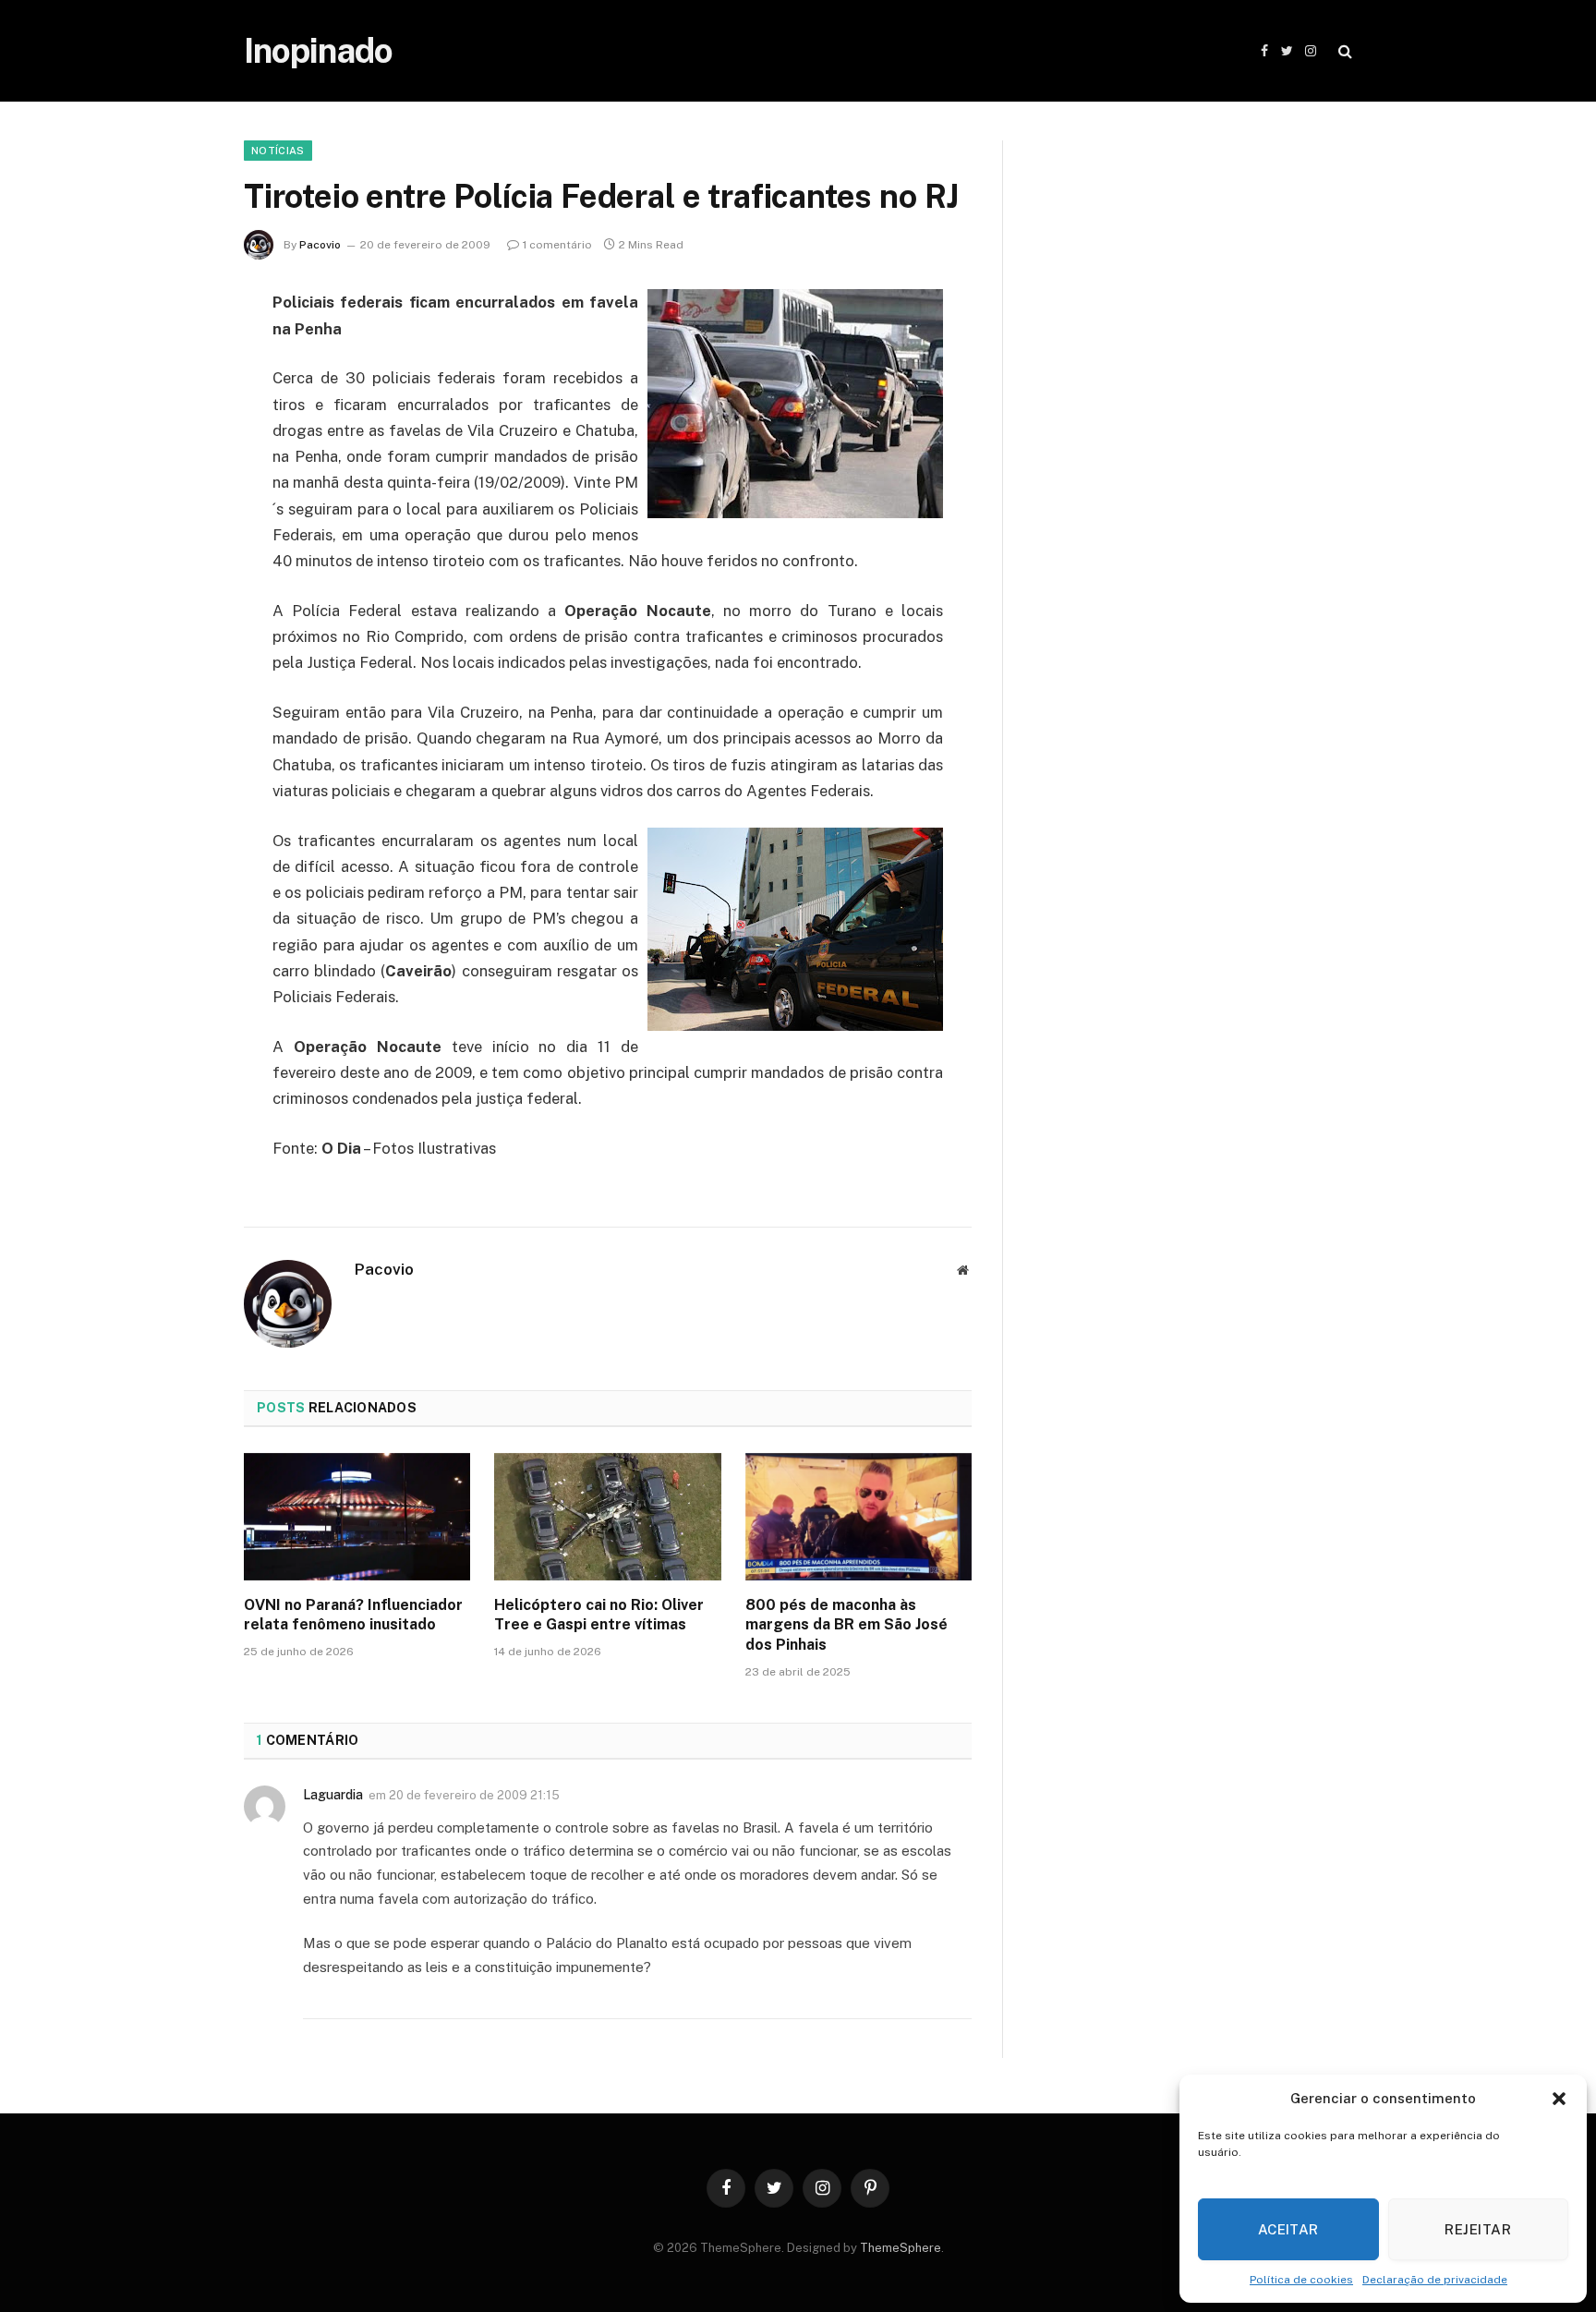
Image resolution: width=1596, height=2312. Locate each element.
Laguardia (333, 1795)
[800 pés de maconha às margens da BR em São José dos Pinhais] (858, 1517)
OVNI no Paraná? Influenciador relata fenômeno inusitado (353, 1615)
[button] (1559, 2099)
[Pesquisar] (1343, 51)
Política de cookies (1301, 2280)
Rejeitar (1478, 2229)
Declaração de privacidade (1435, 2280)
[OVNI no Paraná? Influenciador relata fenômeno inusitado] (357, 1517)
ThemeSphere (901, 2248)
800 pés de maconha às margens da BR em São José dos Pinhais (846, 1625)
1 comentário (557, 245)
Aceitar (1288, 2229)
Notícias (278, 151)
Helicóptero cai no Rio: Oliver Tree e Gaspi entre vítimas (599, 1615)
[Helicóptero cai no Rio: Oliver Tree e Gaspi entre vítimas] (607, 1517)
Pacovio (320, 245)
